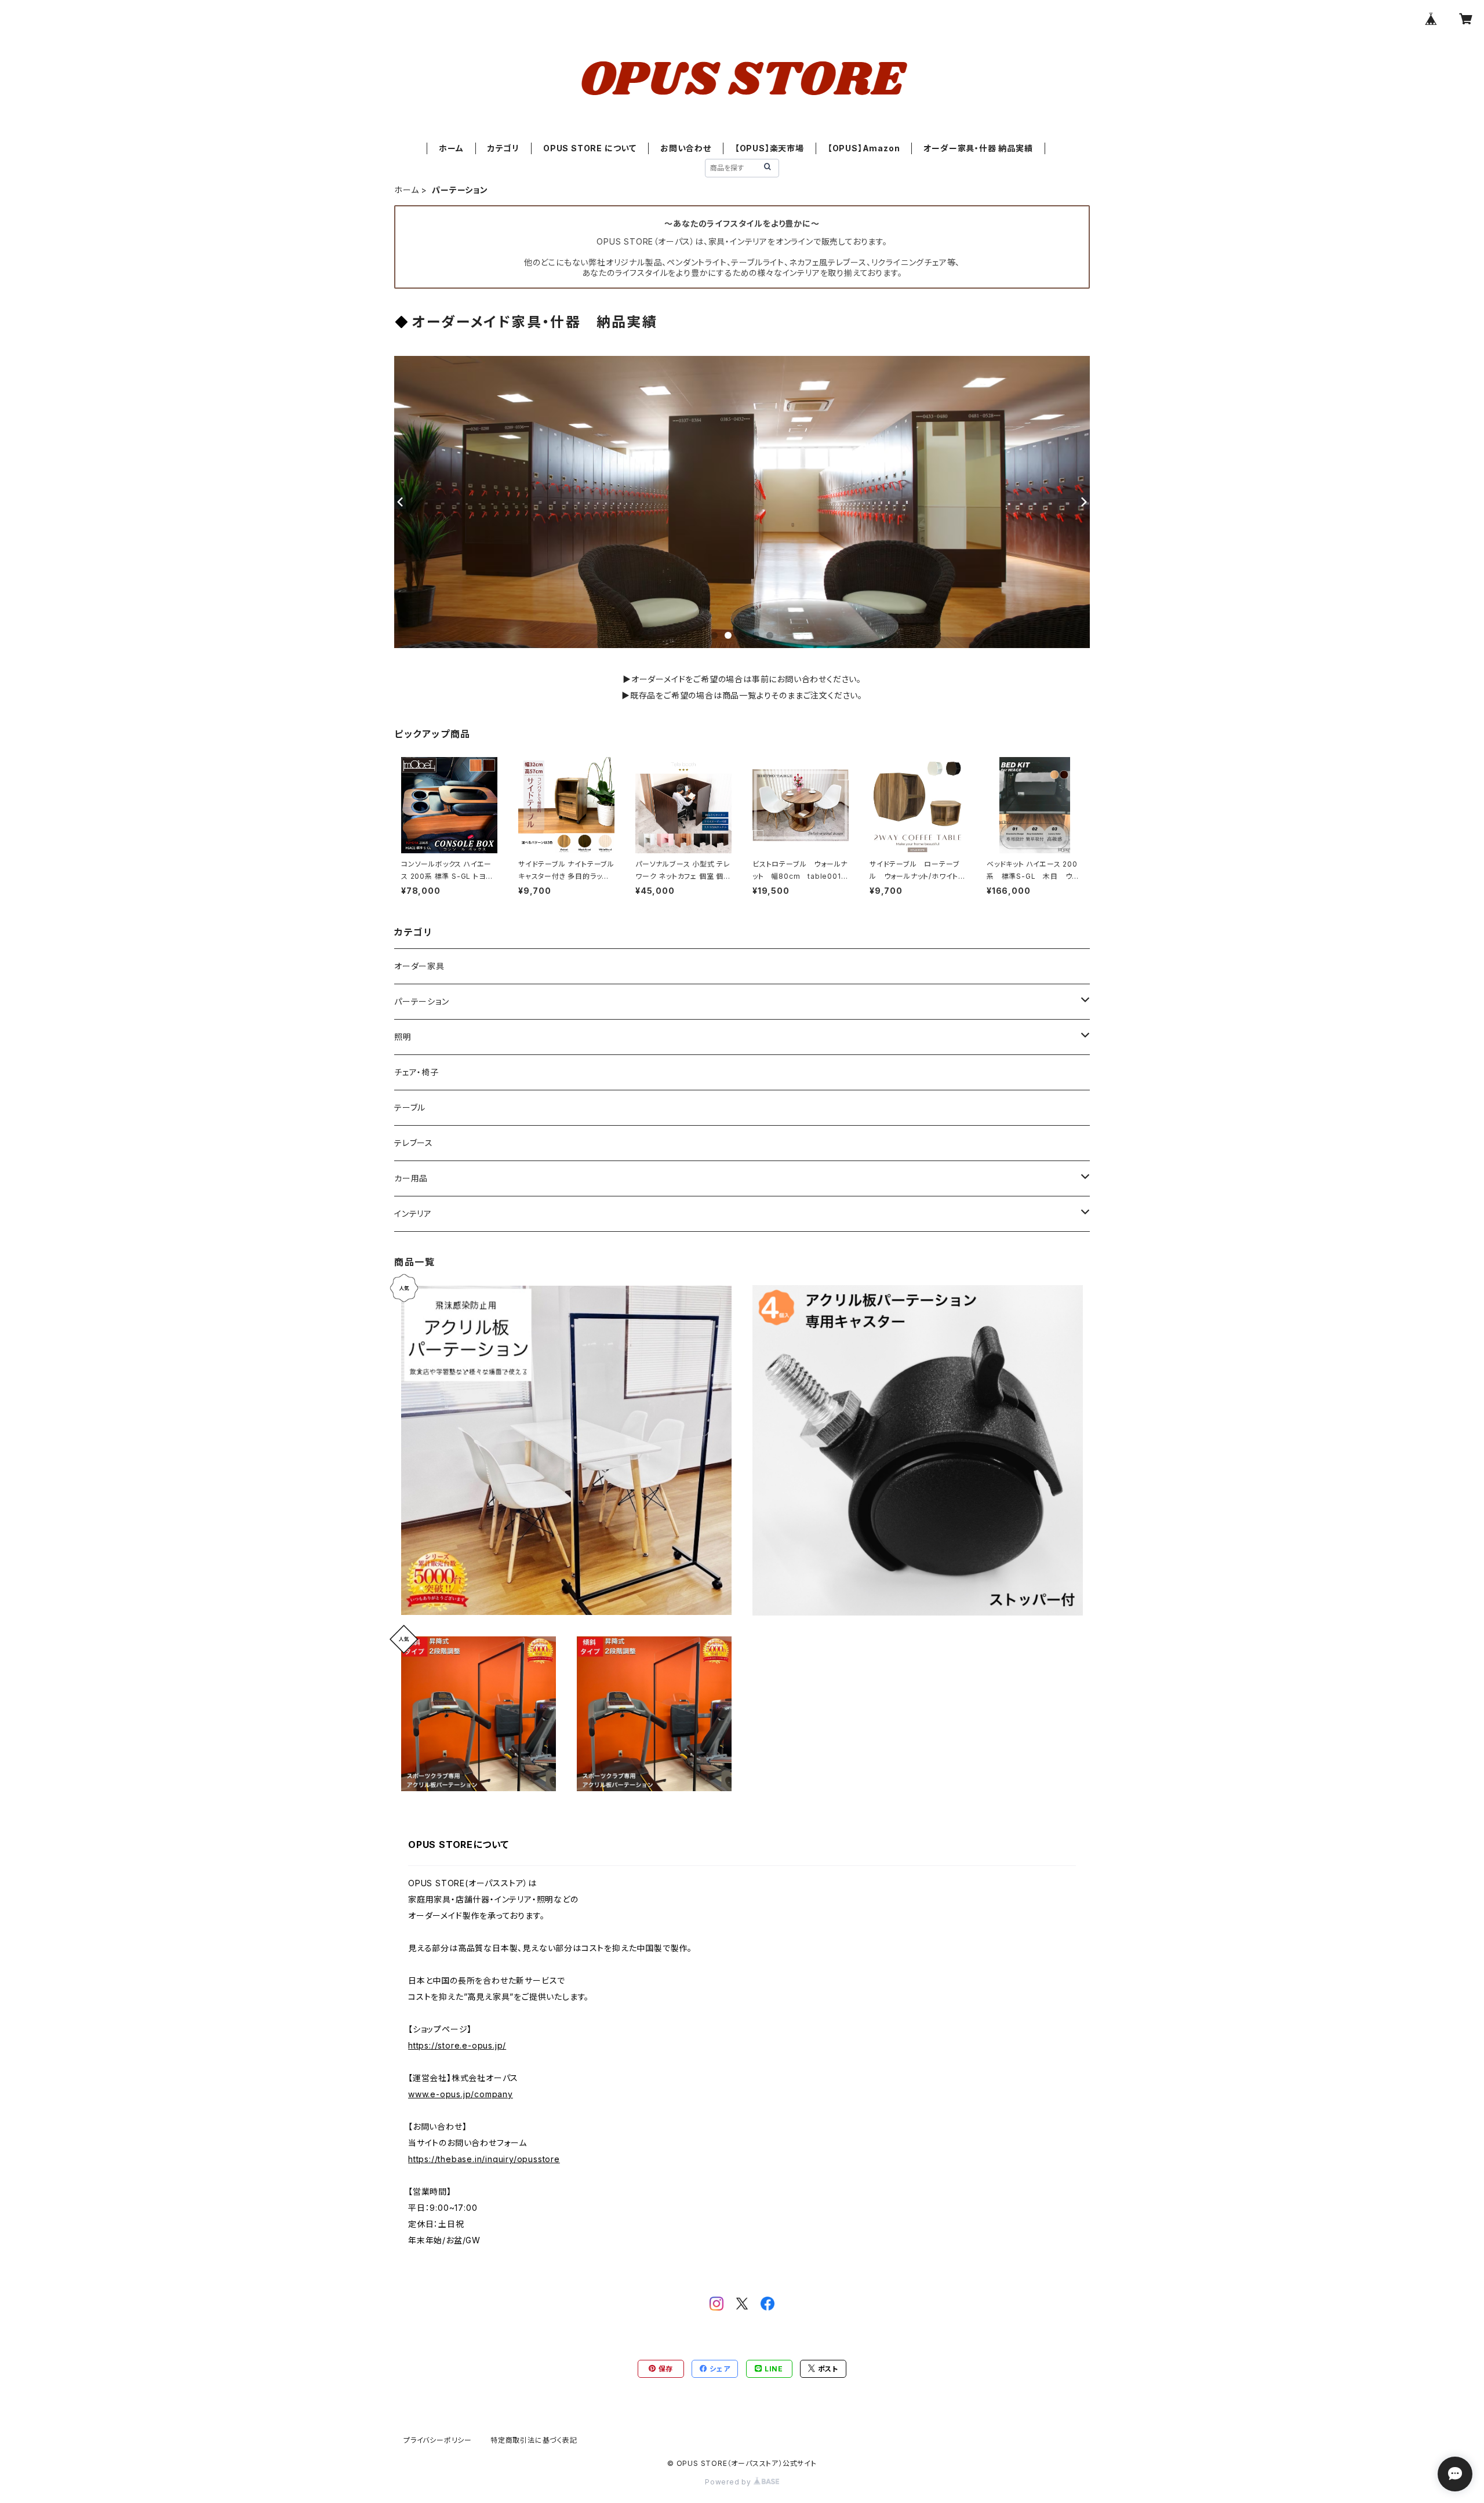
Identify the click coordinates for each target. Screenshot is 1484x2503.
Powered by (729, 2482)
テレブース (414, 1143)
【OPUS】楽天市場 (770, 148)
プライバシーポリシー (438, 2440)
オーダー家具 (419, 966)
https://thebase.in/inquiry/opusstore (484, 2159)
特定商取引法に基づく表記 (534, 2440)
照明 (403, 1037)
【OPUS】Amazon (864, 148)
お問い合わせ (686, 148)
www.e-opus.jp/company (461, 2094)
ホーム (451, 148)
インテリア (413, 1214)
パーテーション (422, 1001)
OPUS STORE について (590, 148)
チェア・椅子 (417, 1072)
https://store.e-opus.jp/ (457, 2045)
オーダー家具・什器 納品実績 (978, 148)
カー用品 (411, 1178)
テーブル (410, 1107)
